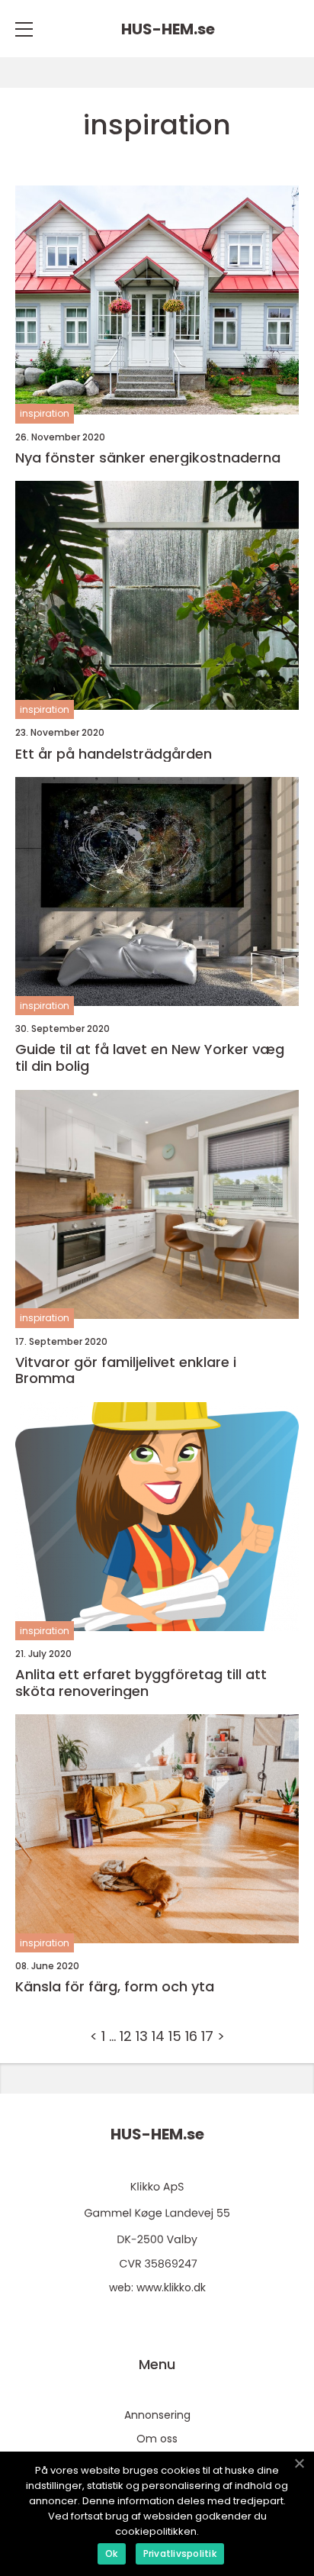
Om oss (157, 2439)
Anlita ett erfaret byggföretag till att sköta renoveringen (141, 1683)
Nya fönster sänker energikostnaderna (148, 458)
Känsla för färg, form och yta (115, 1987)
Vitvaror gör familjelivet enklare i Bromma (126, 1370)
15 (175, 2036)
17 (207, 2036)
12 (126, 2036)
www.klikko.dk (171, 2287)
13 (142, 2036)
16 (191, 2036)
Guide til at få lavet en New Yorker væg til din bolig (150, 1057)
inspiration (45, 413)
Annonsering (157, 2415)
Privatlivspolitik (180, 2553)
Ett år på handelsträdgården (114, 754)
